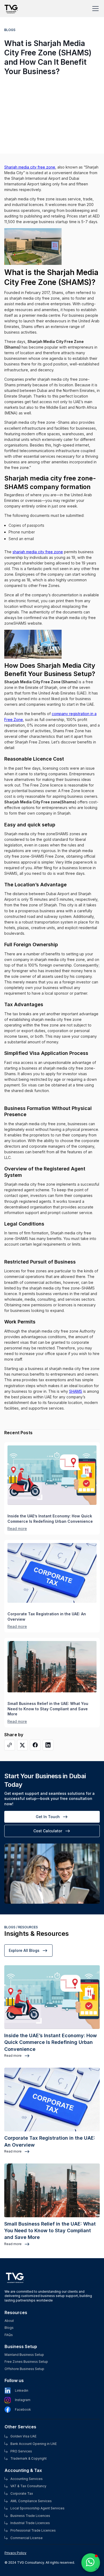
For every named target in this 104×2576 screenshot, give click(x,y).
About (9, 2321)
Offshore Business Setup (24, 2369)
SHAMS (76, 1391)
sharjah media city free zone (38, 552)
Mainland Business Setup (24, 2355)
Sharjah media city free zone (30, 167)
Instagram (23, 2400)
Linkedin (22, 2391)
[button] (94, 9)
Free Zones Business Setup (26, 2362)
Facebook (23, 2410)
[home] (12, 6)
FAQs (9, 2335)
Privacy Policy (15, 2553)
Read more (17, 1529)
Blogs (9, 2328)
